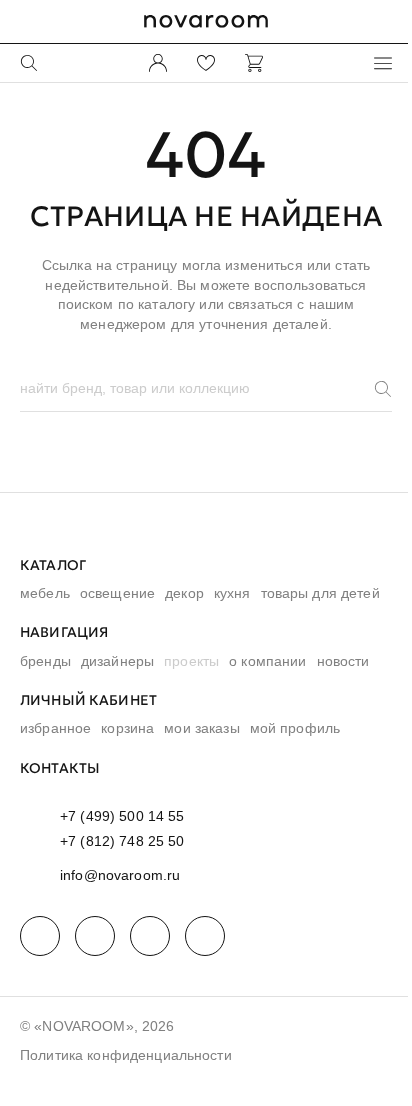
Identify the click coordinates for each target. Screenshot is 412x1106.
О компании (267, 661)
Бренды (45, 661)
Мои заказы (201, 728)
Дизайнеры (117, 661)
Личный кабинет (88, 700)
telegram (40, 936)
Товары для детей (320, 593)
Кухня (232, 593)
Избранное (55, 728)
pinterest (205, 936)
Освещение (117, 593)
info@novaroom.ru (120, 875)
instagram (150, 936)
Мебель (45, 593)
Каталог (53, 565)
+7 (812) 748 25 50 (122, 841)
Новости (343, 661)
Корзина (127, 728)
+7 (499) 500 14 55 (122, 816)
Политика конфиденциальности (126, 1055)
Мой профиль (295, 728)
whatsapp (95, 936)
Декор (184, 593)
